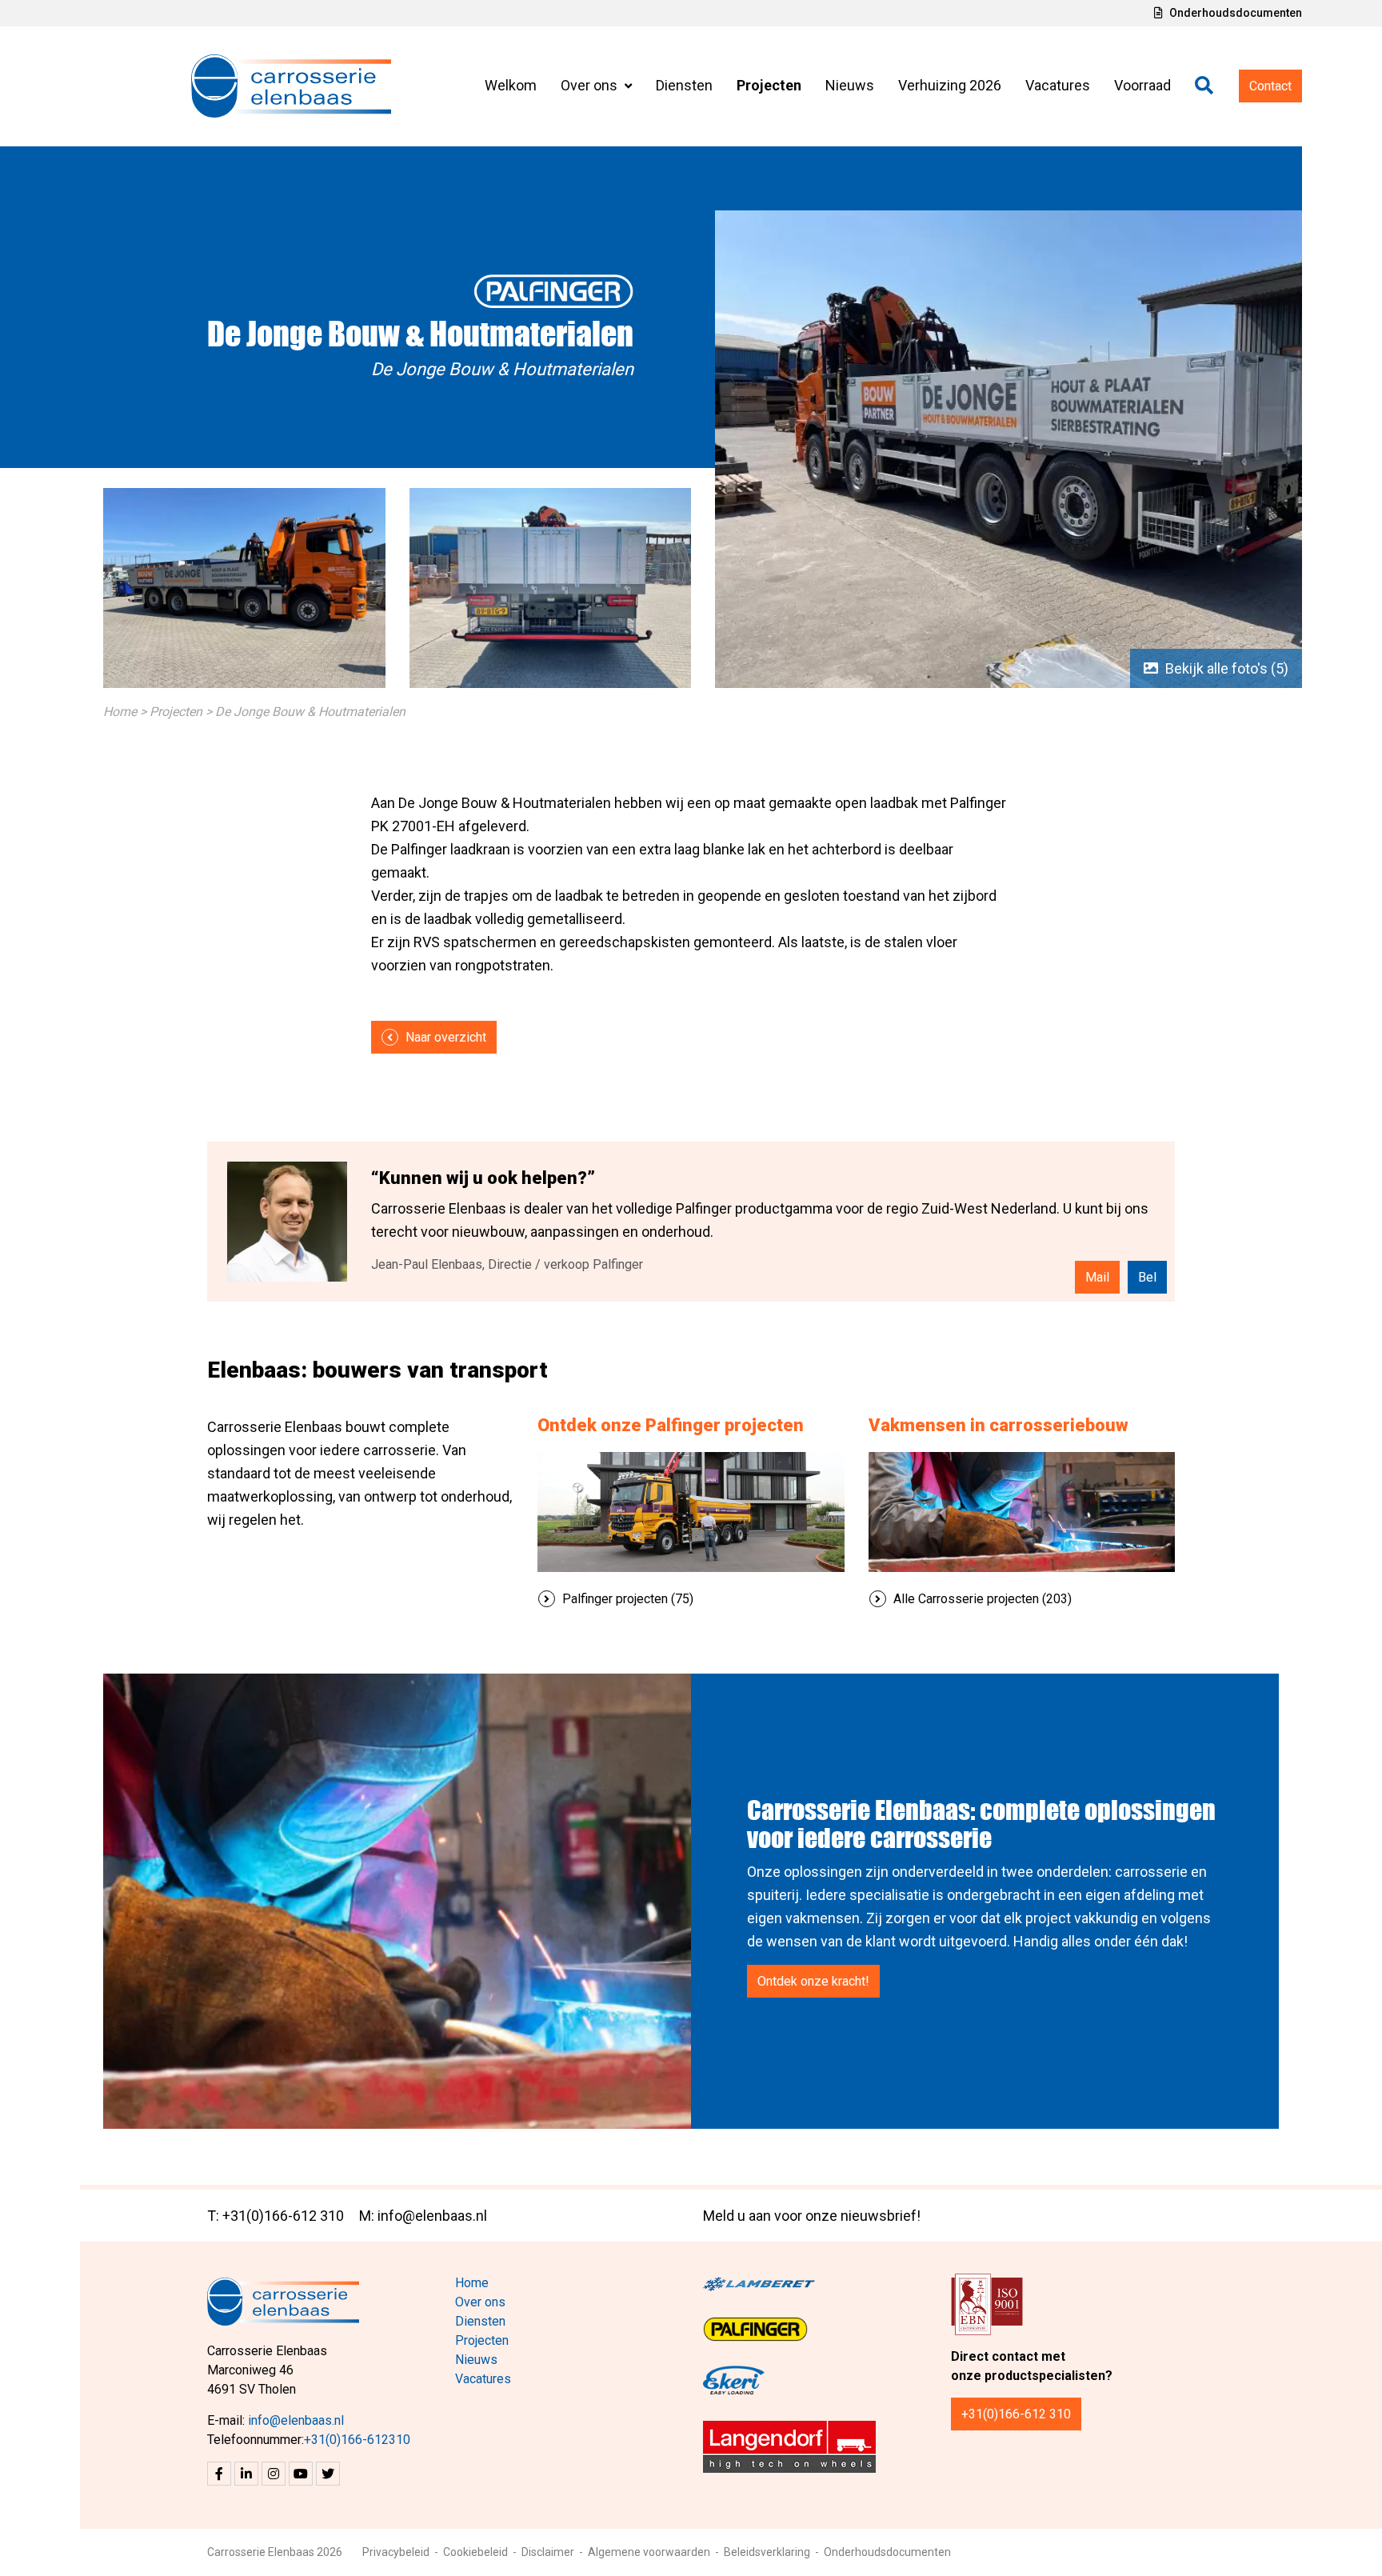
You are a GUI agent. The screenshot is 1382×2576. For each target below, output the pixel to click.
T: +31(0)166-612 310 (276, 2216)
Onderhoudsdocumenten (1234, 13)
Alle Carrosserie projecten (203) (981, 1599)
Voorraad (1142, 85)
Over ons (591, 85)
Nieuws (850, 85)
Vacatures (1058, 85)
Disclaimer (548, 2552)
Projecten (769, 85)
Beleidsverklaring (767, 2552)
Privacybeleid (396, 2552)
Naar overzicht (444, 1037)
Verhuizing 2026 (950, 85)
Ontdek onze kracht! (813, 1981)
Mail (1097, 1277)
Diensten (684, 85)
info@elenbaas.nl (296, 2420)
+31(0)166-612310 (357, 2440)
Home (120, 712)
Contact (1270, 86)
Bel (1147, 1277)
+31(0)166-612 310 (1016, 2414)
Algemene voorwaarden (649, 2552)
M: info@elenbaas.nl (423, 2216)
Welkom (511, 85)
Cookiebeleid (475, 2552)
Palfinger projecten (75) (626, 1599)
